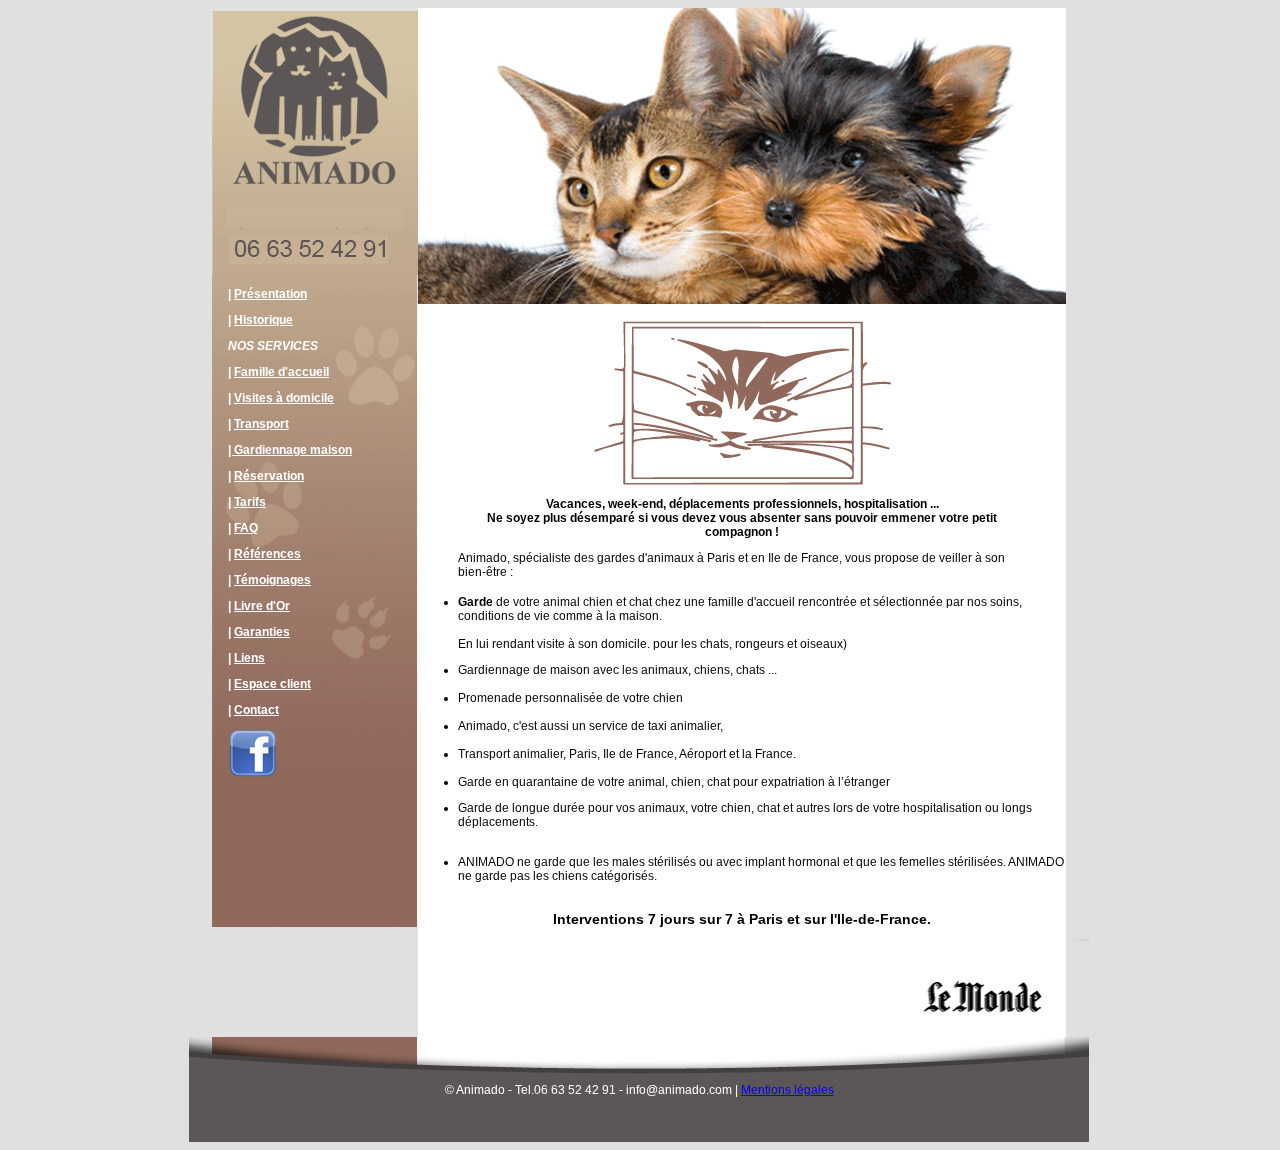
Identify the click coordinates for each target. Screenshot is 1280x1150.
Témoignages (272, 580)
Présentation (270, 294)
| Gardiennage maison (290, 450)
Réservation (269, 476)
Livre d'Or (262, 606)
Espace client (272, 684)
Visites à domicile (284, 398)
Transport (261, 424)
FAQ (246, 528)
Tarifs (250, 502)
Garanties (262, 632)
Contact (256, 710)
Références (267, 554)
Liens (249, 658)
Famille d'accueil (281, 372)
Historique (263, 320)
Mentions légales (787, 1090)
